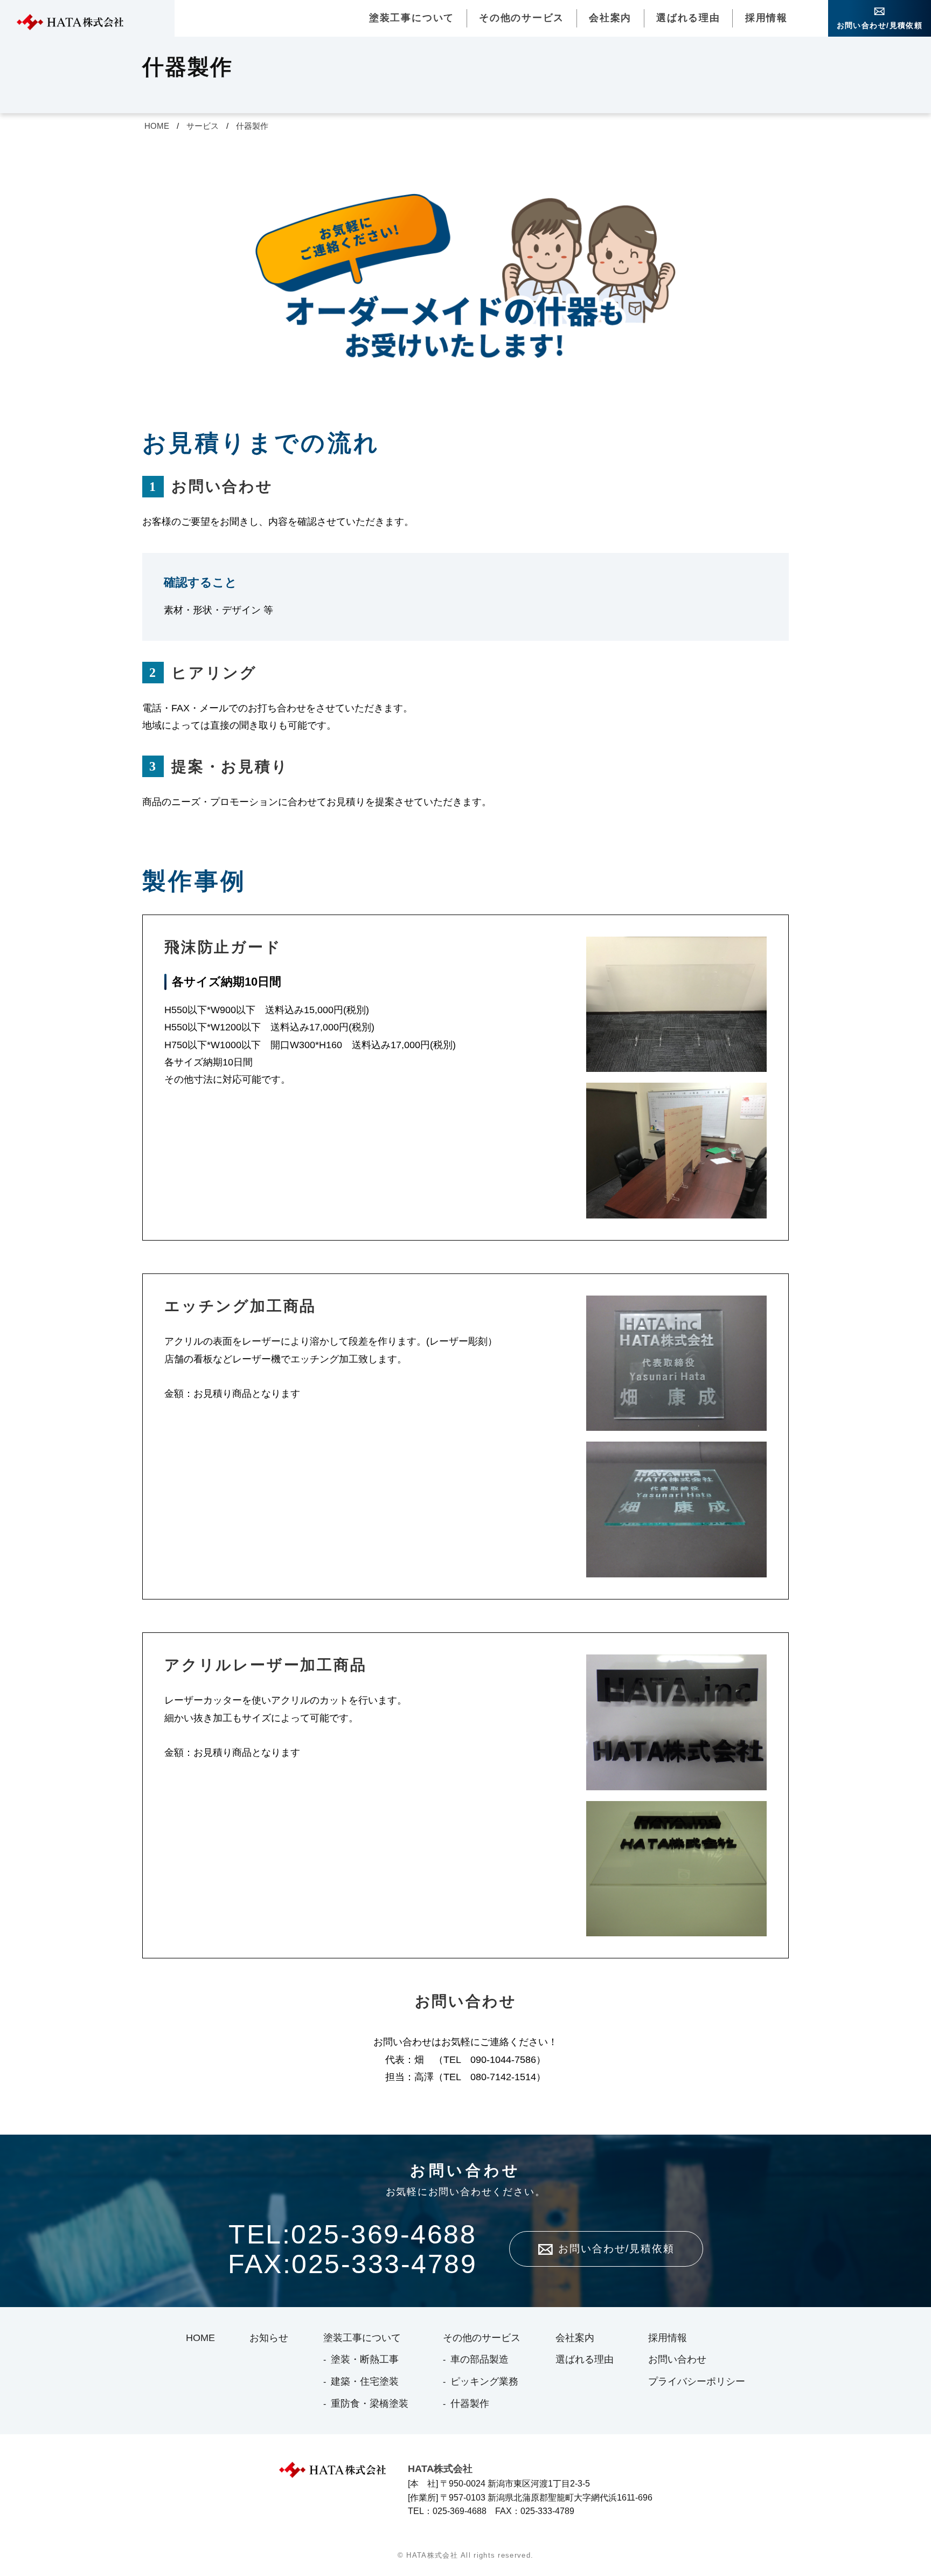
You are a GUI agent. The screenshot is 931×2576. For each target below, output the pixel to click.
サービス (203, 126)
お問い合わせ (677, 2359)
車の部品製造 (480, 2359)
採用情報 (766, 18)
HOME (157, 126)
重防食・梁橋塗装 (370, 2404)
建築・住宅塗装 (365, 2381)
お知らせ (269, 2338)
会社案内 (610, 18)
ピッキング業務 (484, 2381)
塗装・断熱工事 (365, 2359)
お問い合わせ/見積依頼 (880, 25)
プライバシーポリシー (697, 2381)
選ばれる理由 (688, 18)
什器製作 (252, 126)
